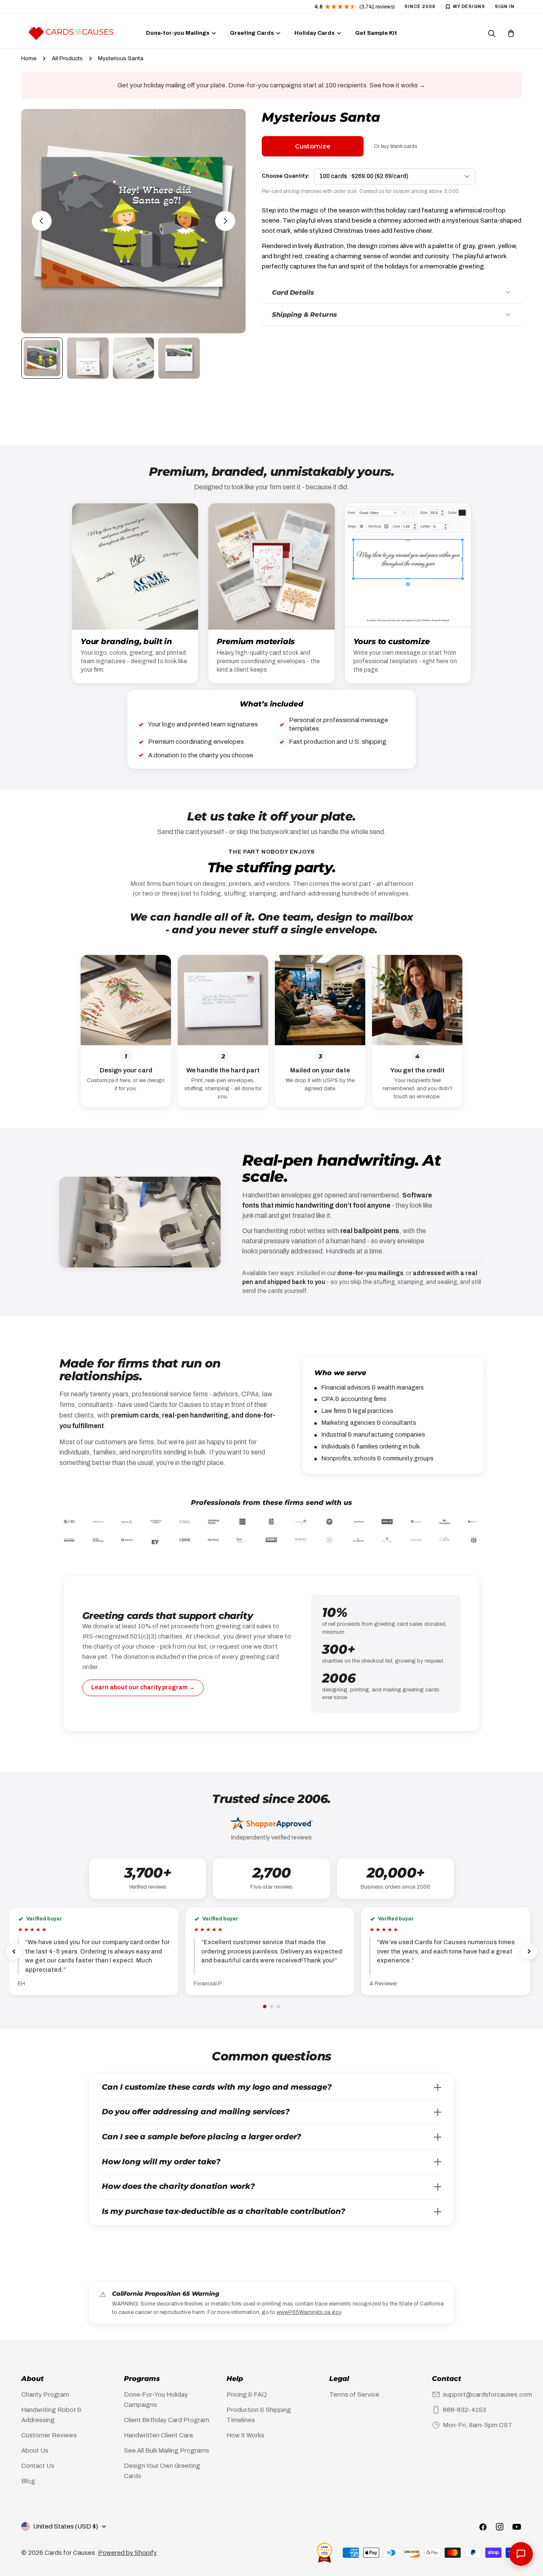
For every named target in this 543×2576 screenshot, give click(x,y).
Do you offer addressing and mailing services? (196, 2112)
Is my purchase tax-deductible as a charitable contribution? (223, 2211)
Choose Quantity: (286, 176)
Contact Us (38, 2466)
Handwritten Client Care (158, 2435)
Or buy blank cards (395, 146)
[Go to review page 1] (265, 2007)
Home (29, 58)
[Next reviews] (529, 1951)
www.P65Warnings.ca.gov (309, 2312)
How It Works (245, 2435)
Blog (28, 2481)
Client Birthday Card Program (167, 2420)
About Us (35, 2450)
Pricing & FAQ (247, 2395)
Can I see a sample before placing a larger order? (202, 2137)
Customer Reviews (49, 2435)
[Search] (492, 33)
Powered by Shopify (127, 2553)
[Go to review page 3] (278, 2007)
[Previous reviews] (14, 1951)
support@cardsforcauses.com (487, 2395)
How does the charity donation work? (178, 2186)
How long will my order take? (161, 2162)
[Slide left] (42, 221)
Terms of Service (354, 2395)
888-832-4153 (465, 2410)
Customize (313, 146)
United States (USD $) (66, 2526)
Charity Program (45, 2395)
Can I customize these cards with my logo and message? (217, 2087)
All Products (67, 58)
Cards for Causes (70, 2553)
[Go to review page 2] (271, 2007)
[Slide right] (225, 221)
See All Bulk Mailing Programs (167, 2450)
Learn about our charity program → (143, 1687)
